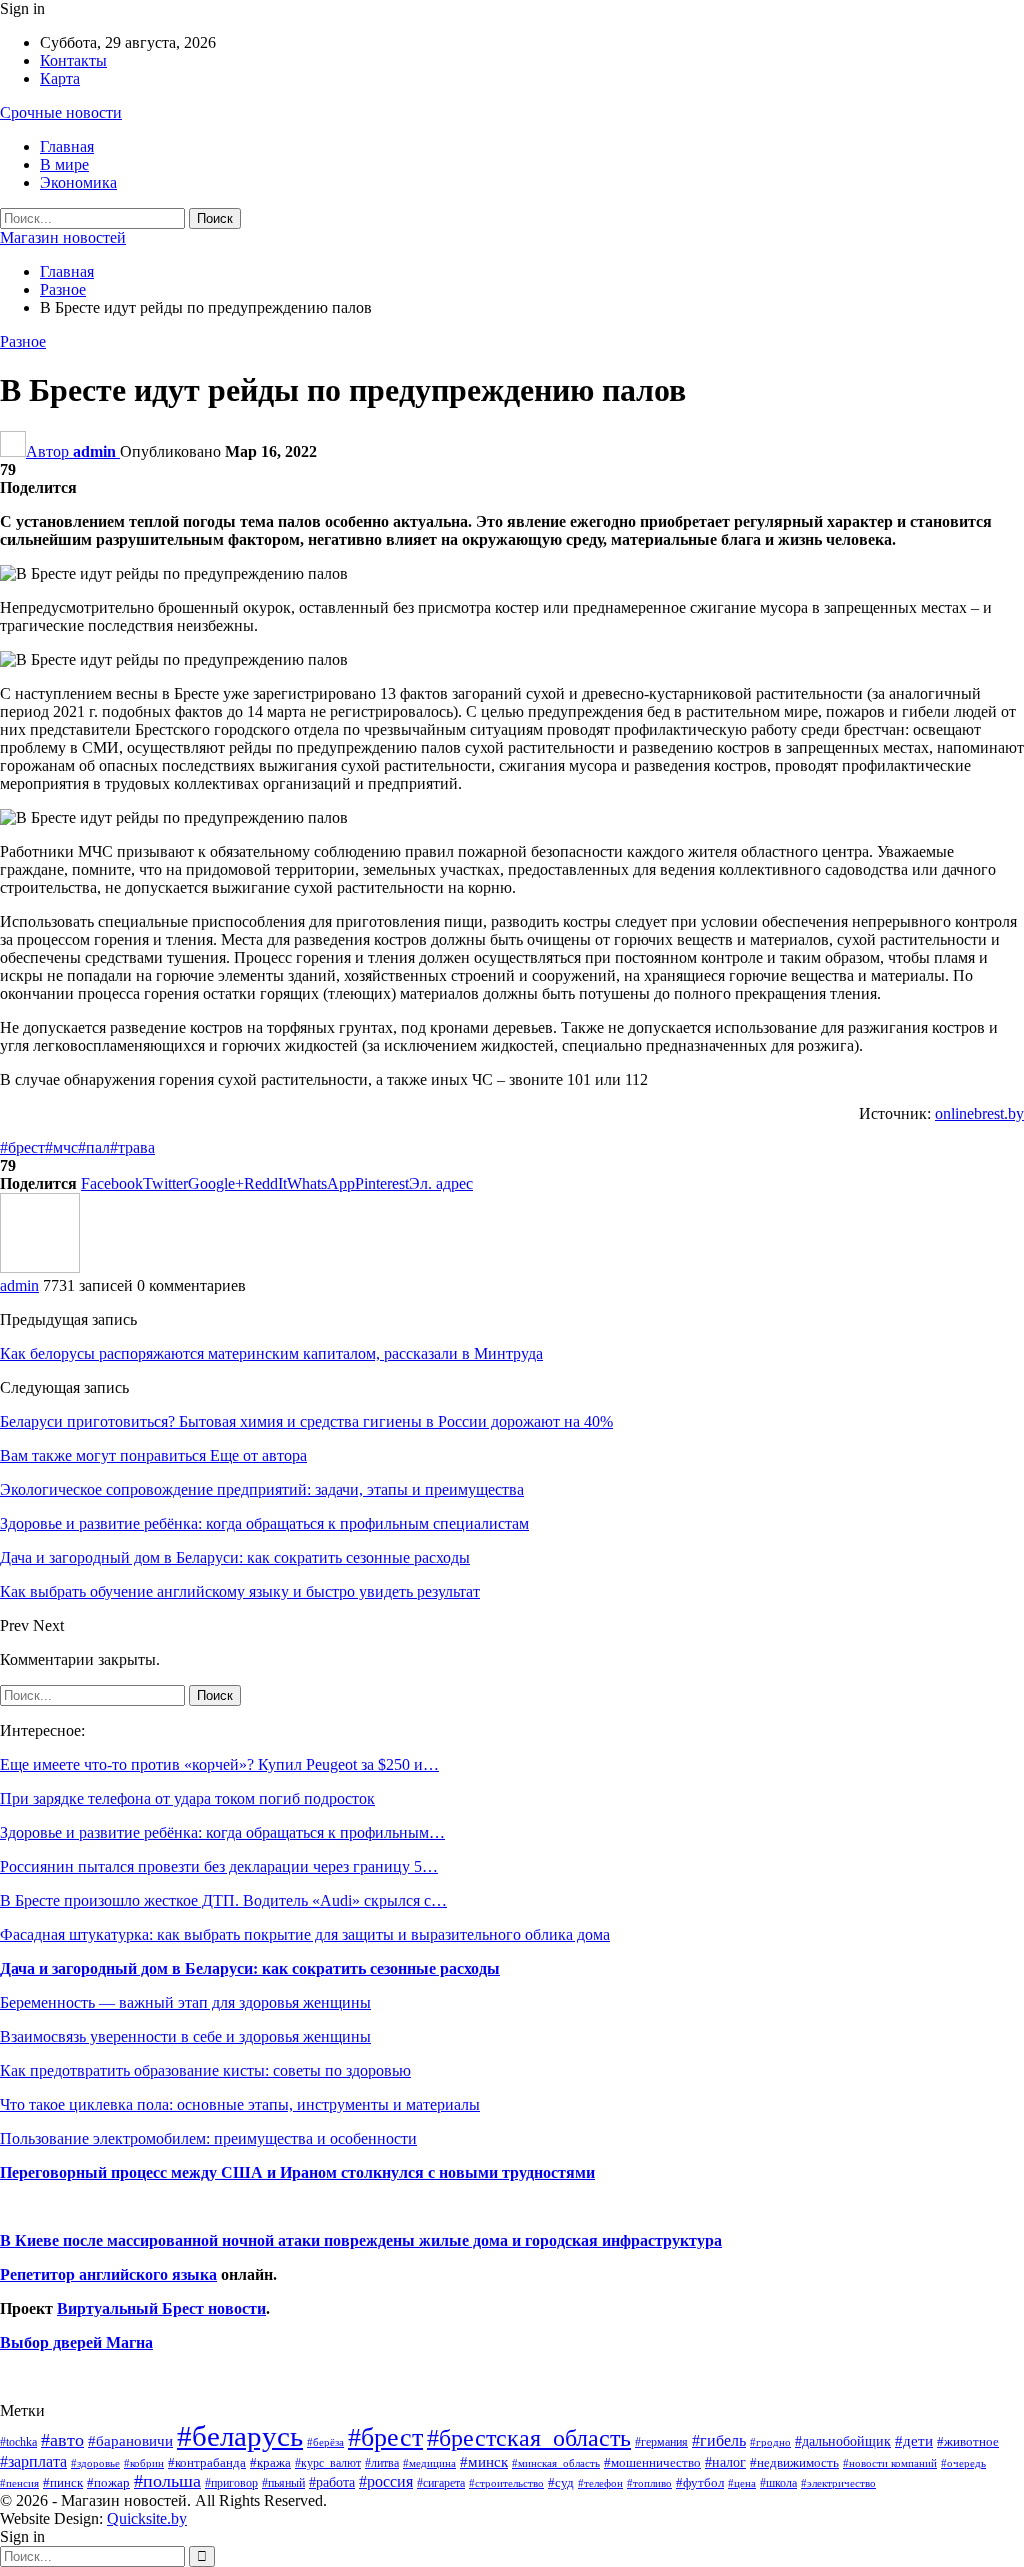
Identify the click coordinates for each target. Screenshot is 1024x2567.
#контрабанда (207, 2462)
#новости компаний (890, 2463)
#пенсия (19, 2483)
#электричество (838, 2483)
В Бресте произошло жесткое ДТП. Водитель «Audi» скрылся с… (223, 1900)
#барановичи (130, 2441)
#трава (132, 1147)
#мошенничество (652, 2462)
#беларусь (240, 2436)
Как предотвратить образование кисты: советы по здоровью (205, 2070)
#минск (484, 2461)
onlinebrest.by (979, 1113)
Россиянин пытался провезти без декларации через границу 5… (219, 1866)
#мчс (61, 1147)
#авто (62, 2440)
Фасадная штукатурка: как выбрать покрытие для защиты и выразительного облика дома (305, 1934)
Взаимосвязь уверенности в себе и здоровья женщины (185, 2036)
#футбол (700, 2482)
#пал (94, 1147)
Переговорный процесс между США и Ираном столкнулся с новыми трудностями (297, 2172)
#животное (968, 2441)
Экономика (78, 182)
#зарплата (33, 2461)
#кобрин (144, 2463)
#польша (167, 2481)
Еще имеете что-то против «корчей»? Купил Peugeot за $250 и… (219, 1764)
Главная (67, 146)
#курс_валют (328, 2463)
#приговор (231, 2483)
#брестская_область (529, 2437)
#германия (661, 2442)
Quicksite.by (147, 2518)
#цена (742, 2483)
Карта (60, 78)
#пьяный (283, 2483)
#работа (332, 2482)
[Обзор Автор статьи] (40, 1267)
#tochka (18, 2442)
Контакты (73, 60)
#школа (778, 2483)
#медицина (429, 2463)
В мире (64, 164)
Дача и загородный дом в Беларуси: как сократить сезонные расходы (250, 1968)
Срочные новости (61, 112)
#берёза (325, 2442)
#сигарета (441, 2483)
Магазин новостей (63, 237)
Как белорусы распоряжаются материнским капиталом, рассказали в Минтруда (271, 1353)
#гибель (719, 2440)
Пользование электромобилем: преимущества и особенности (208, 2138)
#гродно (770, 2442)
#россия (386, 2481)
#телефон (600, 2483)
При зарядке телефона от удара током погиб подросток (187, 1798)
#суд (561, 2482)
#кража (270, 2462)
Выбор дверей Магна (76, 2342)
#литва (382, 2463)
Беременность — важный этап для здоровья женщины (185, 2002)
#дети (914, 2441)
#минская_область (556, 2463)
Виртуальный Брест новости (161, 2308)
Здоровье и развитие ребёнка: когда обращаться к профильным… (222, 1832)
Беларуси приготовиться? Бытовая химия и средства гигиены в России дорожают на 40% (306, 1421)
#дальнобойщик (843, 2441)
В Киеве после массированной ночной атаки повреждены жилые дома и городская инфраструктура (361, 2240)
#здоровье (95, 2463)
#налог (725, 2462)
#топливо (649, 2483)
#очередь (963, 2463)
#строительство (506, 2483)
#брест (22, 1147)
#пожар (108, 2482)
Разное (23, 341)
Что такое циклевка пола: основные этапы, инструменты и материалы (240, 2104)
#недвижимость (794, 2462)
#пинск (63, 2483)
